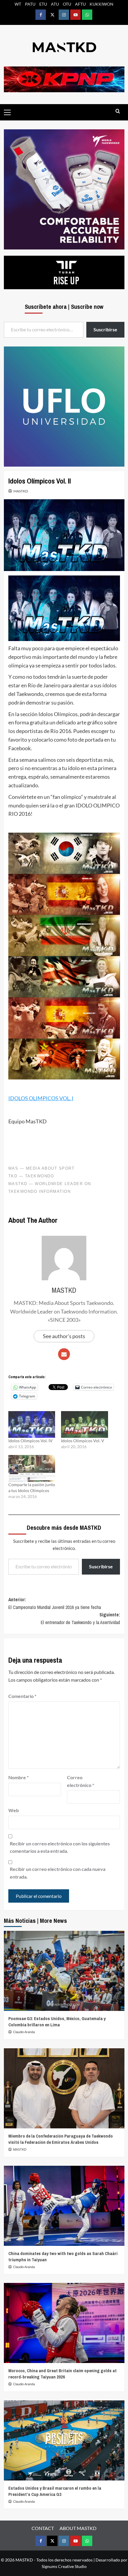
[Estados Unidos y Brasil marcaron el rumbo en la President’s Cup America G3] (64, 2440)
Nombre (18, 1777)
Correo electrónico (81, 1781)
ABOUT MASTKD (78, 2528)
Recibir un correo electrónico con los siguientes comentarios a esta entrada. (60, 1847)
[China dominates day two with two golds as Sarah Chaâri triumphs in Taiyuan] (64, 2206)
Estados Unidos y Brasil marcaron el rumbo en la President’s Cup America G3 (55, 2491)
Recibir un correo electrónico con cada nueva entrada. (58, 1873)
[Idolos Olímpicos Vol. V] (85, 1424)
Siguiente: (80, 1618)
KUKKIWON (102, 4)
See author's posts (64, 1336)
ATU (55, 4)
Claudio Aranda (24, 2032)
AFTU (80, 4)
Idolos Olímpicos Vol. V (83, 1441)
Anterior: (55, 1603)
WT (18, 4)
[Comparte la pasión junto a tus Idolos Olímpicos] (32, 1468)
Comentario (22, 1696)
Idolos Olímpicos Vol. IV (31, 1441)
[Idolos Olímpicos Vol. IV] (32, 1424)
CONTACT (43, 2528)
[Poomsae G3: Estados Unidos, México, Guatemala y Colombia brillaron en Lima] (64, 1971)
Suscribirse (101, 1566)
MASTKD (21, 491)
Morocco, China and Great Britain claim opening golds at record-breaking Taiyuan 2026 (63, 2374)
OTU (67, 4)
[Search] (118, 111)
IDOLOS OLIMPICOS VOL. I (41, 1098)
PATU (30, 4)
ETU (43, 4)
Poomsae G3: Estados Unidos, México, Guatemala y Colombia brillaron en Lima (57, 2022)
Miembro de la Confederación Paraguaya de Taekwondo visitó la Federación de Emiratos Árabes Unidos (61, 2139)
